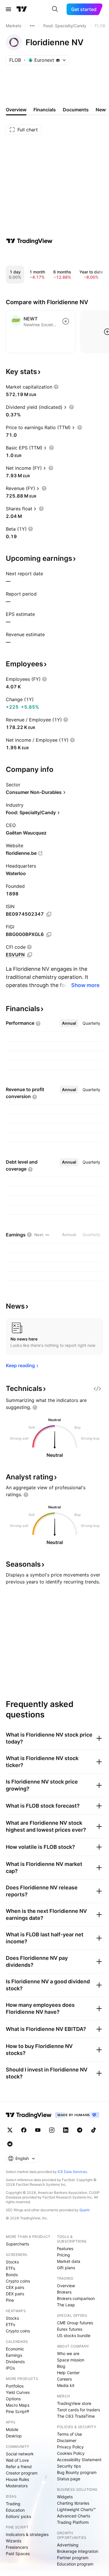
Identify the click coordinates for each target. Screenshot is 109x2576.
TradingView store (74, 2403)
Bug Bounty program (77, 2472)
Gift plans (66, 2268)
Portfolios (15, 2386)
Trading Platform (73, 2522)
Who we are (68, 2353)
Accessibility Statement (79, 2460)
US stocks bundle (74, 2335)
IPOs (10, 2368)
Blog (61, 2366)
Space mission (71, 2360)
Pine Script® (17, 2411)
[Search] (55, 9)
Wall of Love (17, 2460)
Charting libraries (73, 2503)
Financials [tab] (45, 110)
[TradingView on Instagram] (52, 2130)
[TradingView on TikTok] (94, 2130)
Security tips (69, 2466)
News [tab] (102, 110)
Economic (15, 2349)
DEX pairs (15, 2294)
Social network (20, 2454)
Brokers (64, 2292)
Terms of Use (69, 2434)
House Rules (17, 2479)
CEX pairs (15, 2287)
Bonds (12, 2275)
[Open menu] (8, 9)
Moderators (17, 2486)
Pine (10, 2300)
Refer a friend (19, 2467)
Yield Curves (18, 2392)
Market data (69, 2261)
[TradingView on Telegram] (80, 2130)
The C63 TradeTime (76, 2416)
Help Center (68, 2373)
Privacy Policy (70, 2447)
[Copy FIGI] (49, 935)
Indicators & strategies (27, 2534)
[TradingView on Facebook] (24, 2130)
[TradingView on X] (10, 2130)
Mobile (12, 2429)
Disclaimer (67, 2440)
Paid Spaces (18, 2554)
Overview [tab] (16, 110)
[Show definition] (56, 387)
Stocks (12, 2262)
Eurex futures (70, 2329)
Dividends (15, 2362)
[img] (58, 60)
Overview (66, 2286)
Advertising (68, 2545)
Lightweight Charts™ (76, 2509)
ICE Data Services (72, 2172)
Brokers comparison (76, 2298)
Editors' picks (18, 2516)
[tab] (69, 1023)
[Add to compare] (66, 321)
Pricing (64, 2255)
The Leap (66, 2305)
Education (15, 2510)
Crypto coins (18, 2281)
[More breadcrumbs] (32, 26)
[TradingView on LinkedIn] (66, 2130)
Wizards (14, 2541)
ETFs (10, 2268)
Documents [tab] (76, 110)
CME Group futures (75, 2323)
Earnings (14, 2355)
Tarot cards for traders (78, 2410)
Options (13, 2399)
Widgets (65, 2497)
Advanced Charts (74, 2516)
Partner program (73, 2558)
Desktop (14, 2436)
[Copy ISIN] (49, 914)
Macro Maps (18, 2405)
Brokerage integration (78, 2551)
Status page (69, 2479)
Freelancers (17, 2547)
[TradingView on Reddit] (10, 2144)
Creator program (22, 2473)
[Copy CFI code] (30, 955)
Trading (13, 2504)
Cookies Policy (71, 2453)
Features (65, 2248)
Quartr (84, 2210)
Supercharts (17, 2244)
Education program (75, 2564)
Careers (64, 2379)
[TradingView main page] (22, 9)
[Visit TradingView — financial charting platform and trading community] (29, 241)
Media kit (66, 2385)
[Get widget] (97, 1389)
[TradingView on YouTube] (38, 2130)
